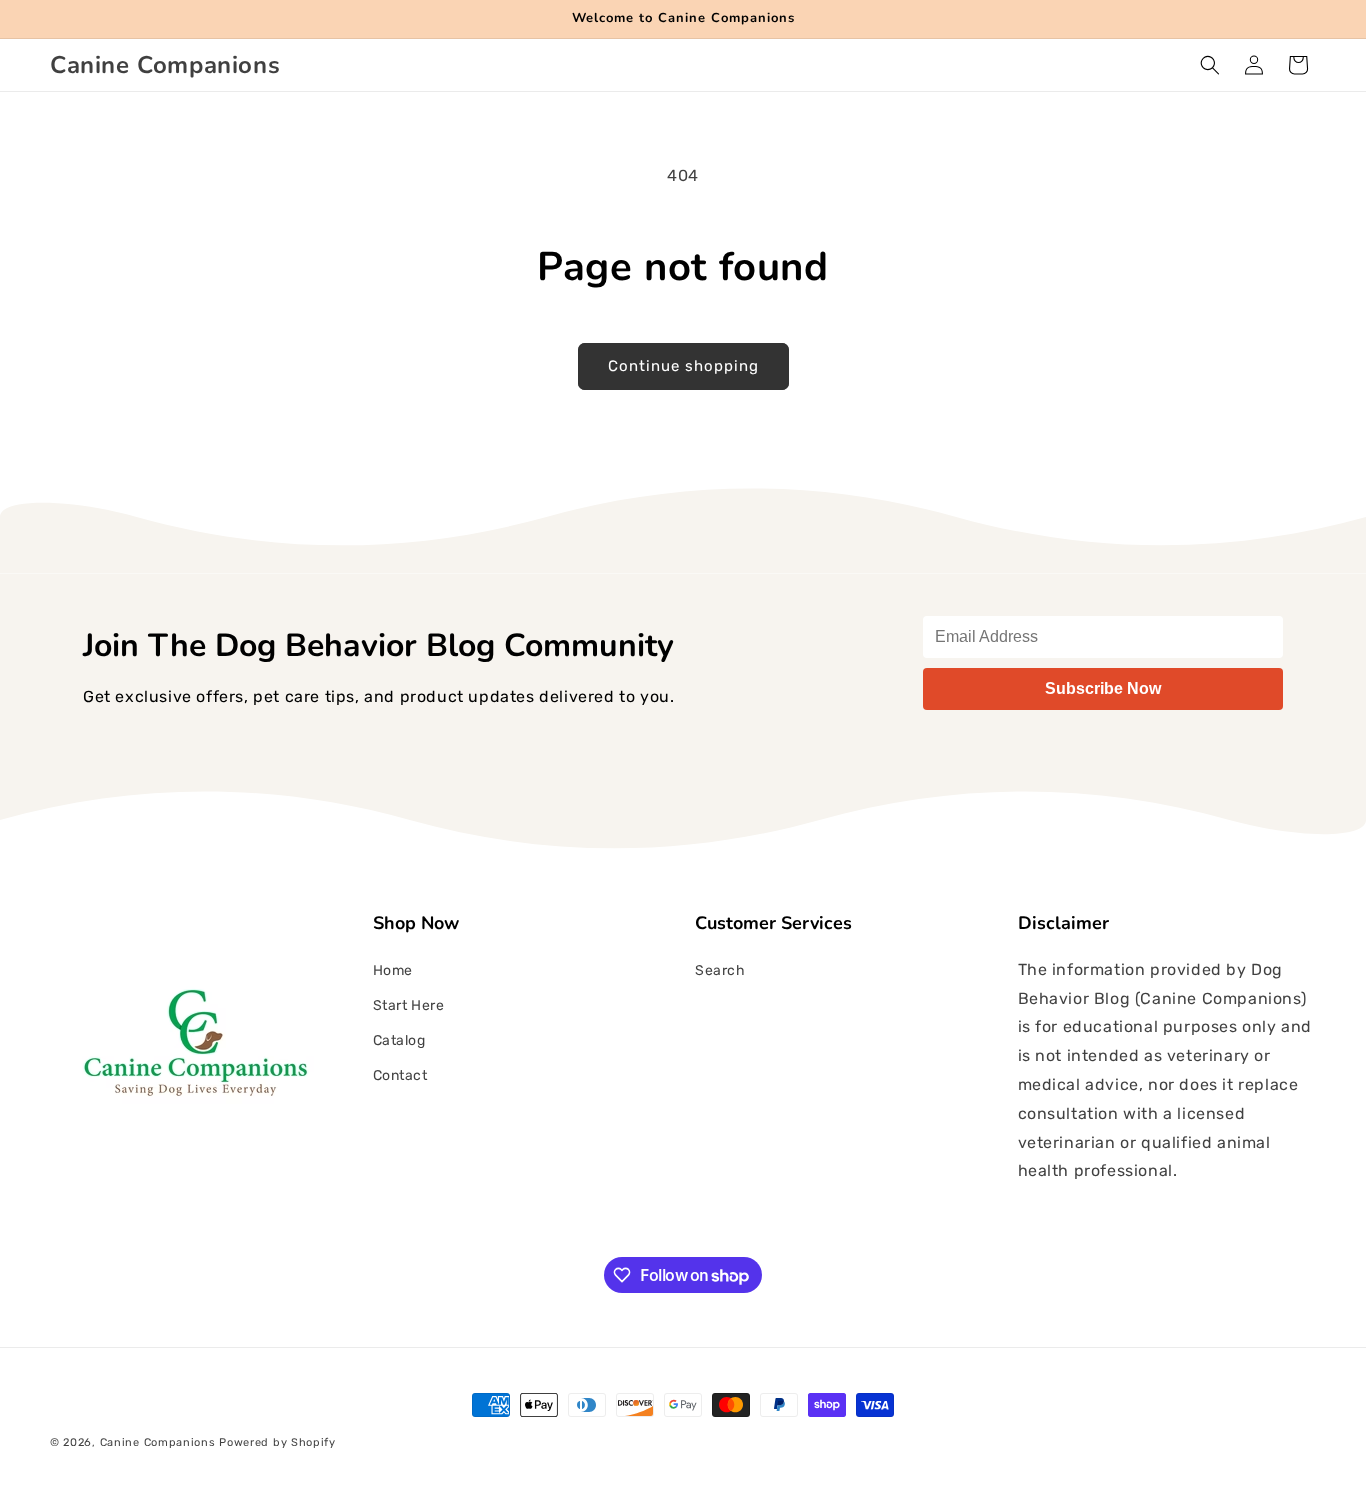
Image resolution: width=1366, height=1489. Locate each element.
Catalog (399, 1040)
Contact (400, 1075)
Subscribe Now (1103, 688)
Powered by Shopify (277, 1442)
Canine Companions (160, 1442)
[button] (1210, 65)
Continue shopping (683, 366)
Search (720, 970)
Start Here (409, 1005)
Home (393, 970)
